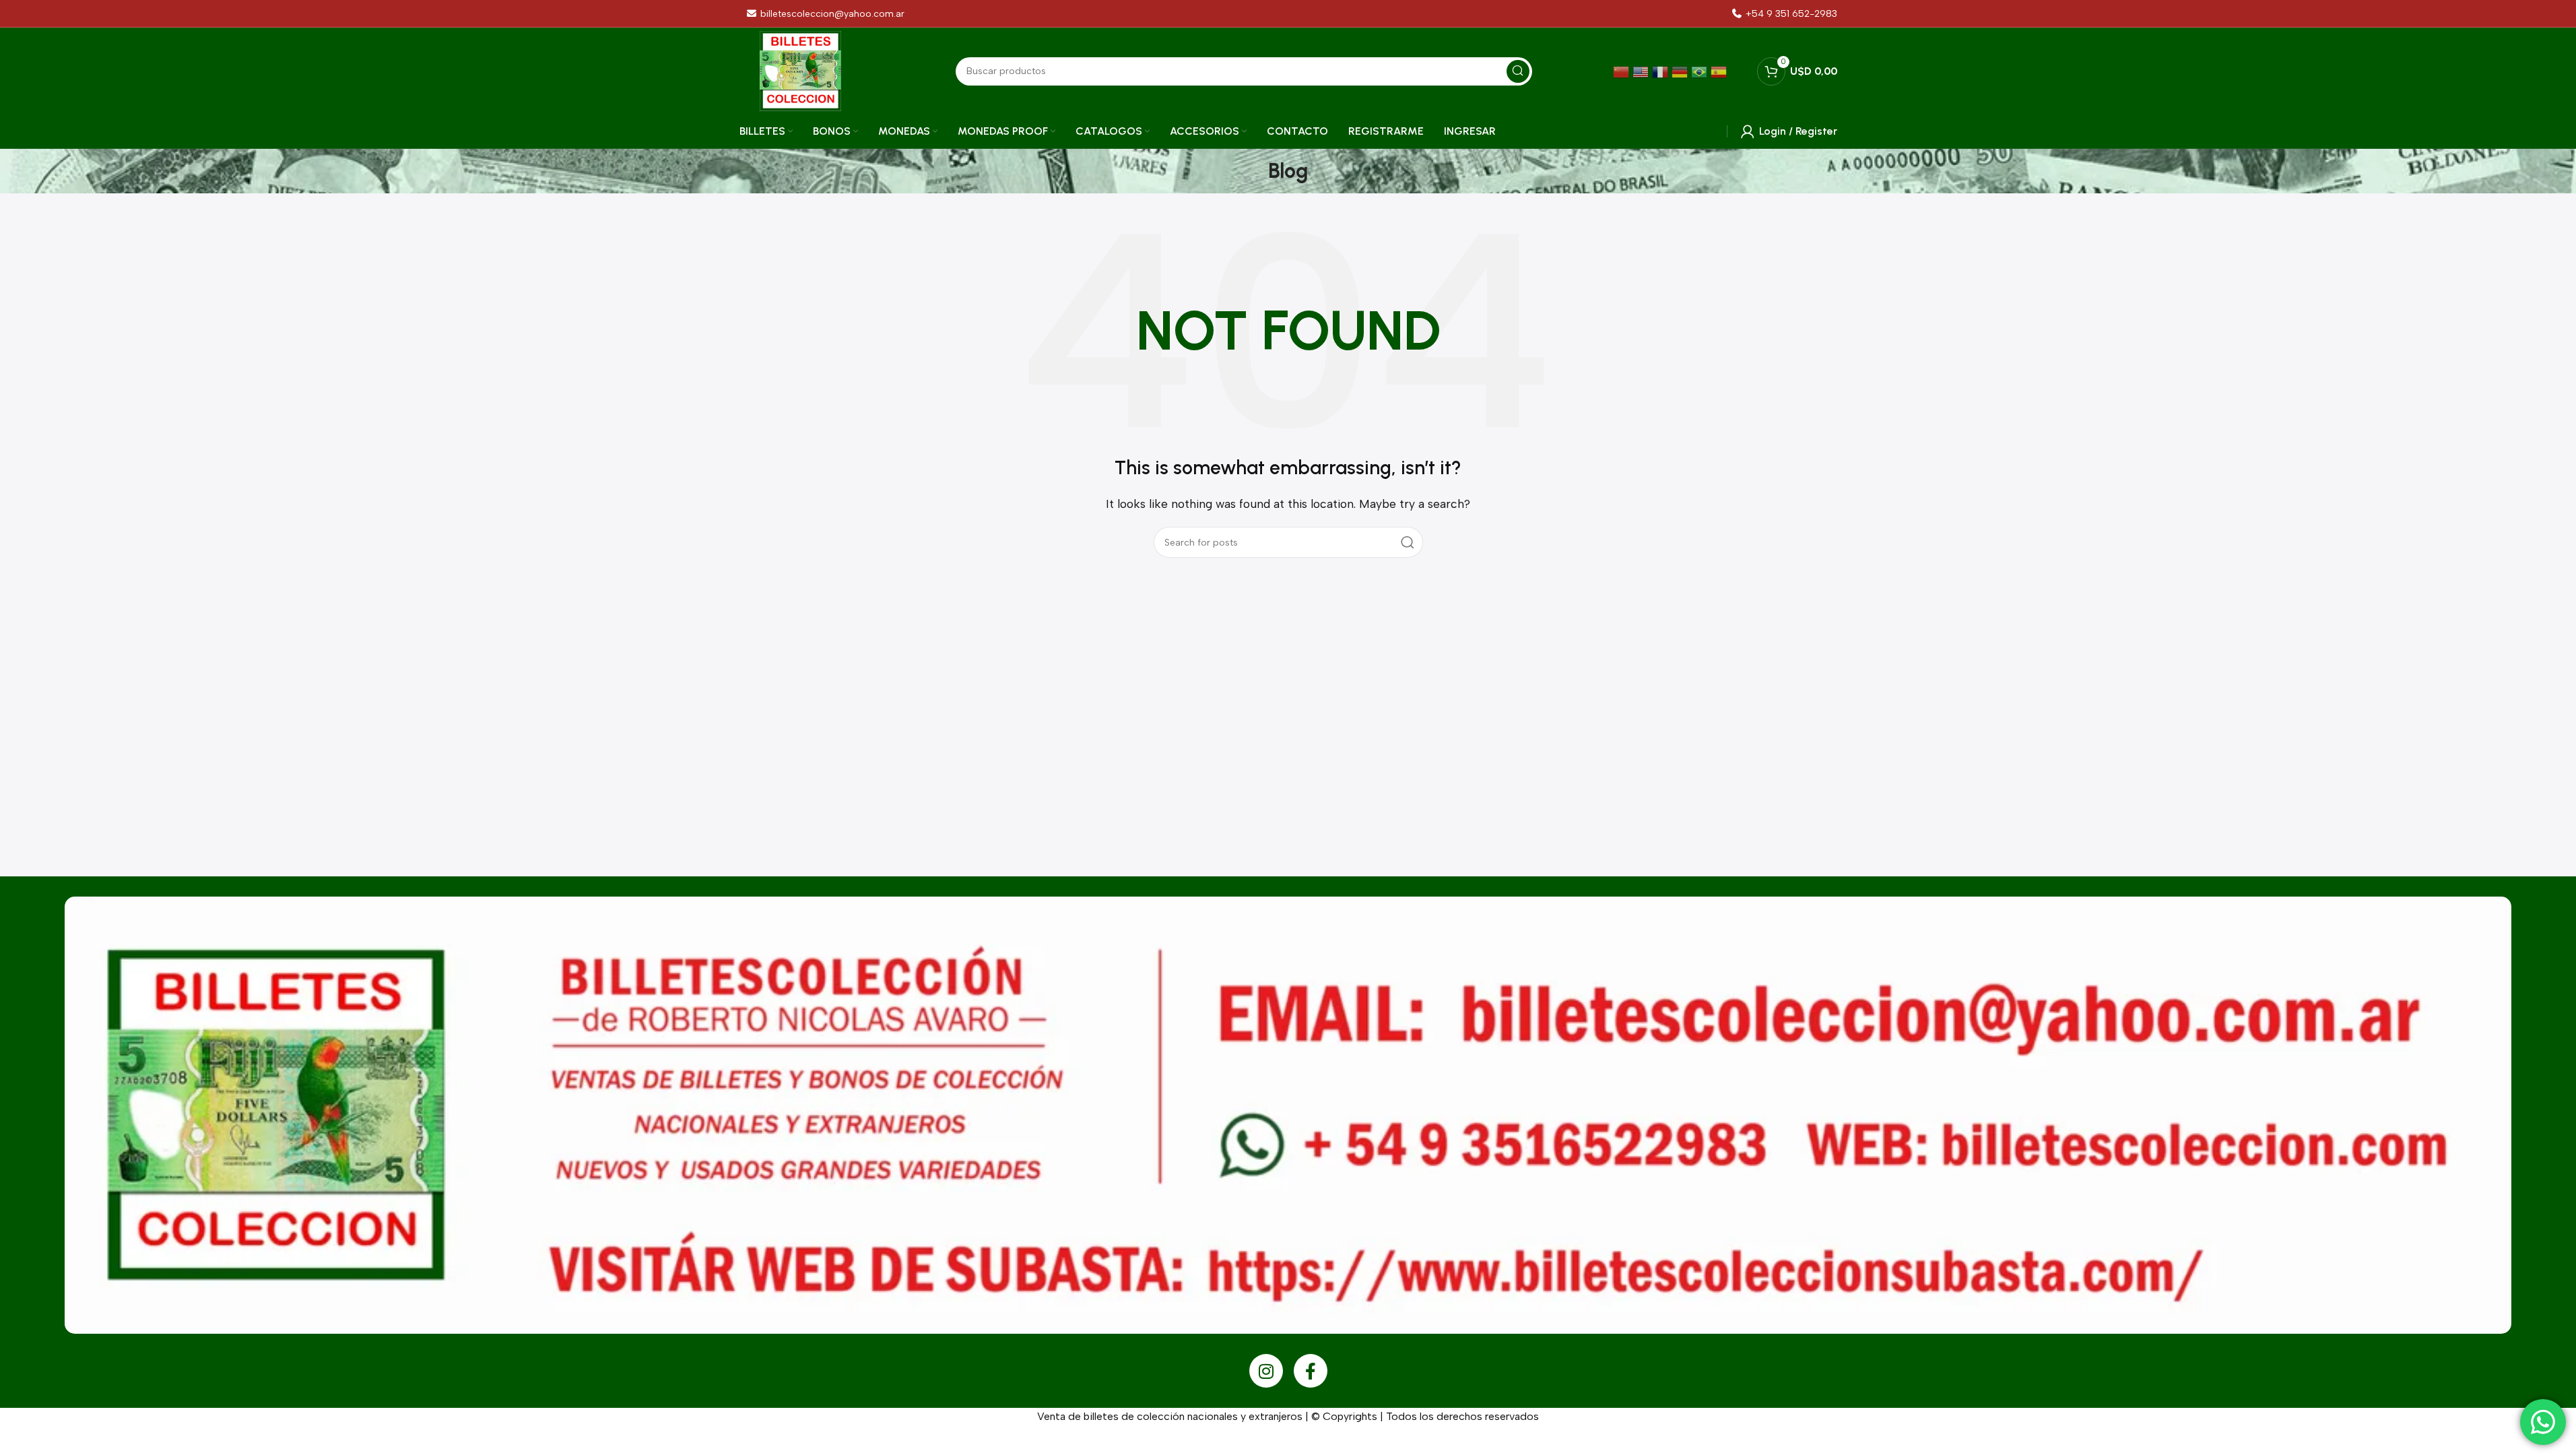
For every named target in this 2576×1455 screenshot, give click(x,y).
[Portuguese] (1701, 71)
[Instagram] (1266, 1371)
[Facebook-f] (1311, 1371)
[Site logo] (800, 70)
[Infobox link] (1784, 14)
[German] (1681, 71)
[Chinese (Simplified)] (1623, 71)
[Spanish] (1720, 71)
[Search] (1408, 542)
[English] (1642, 71)
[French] (1662, 71)
